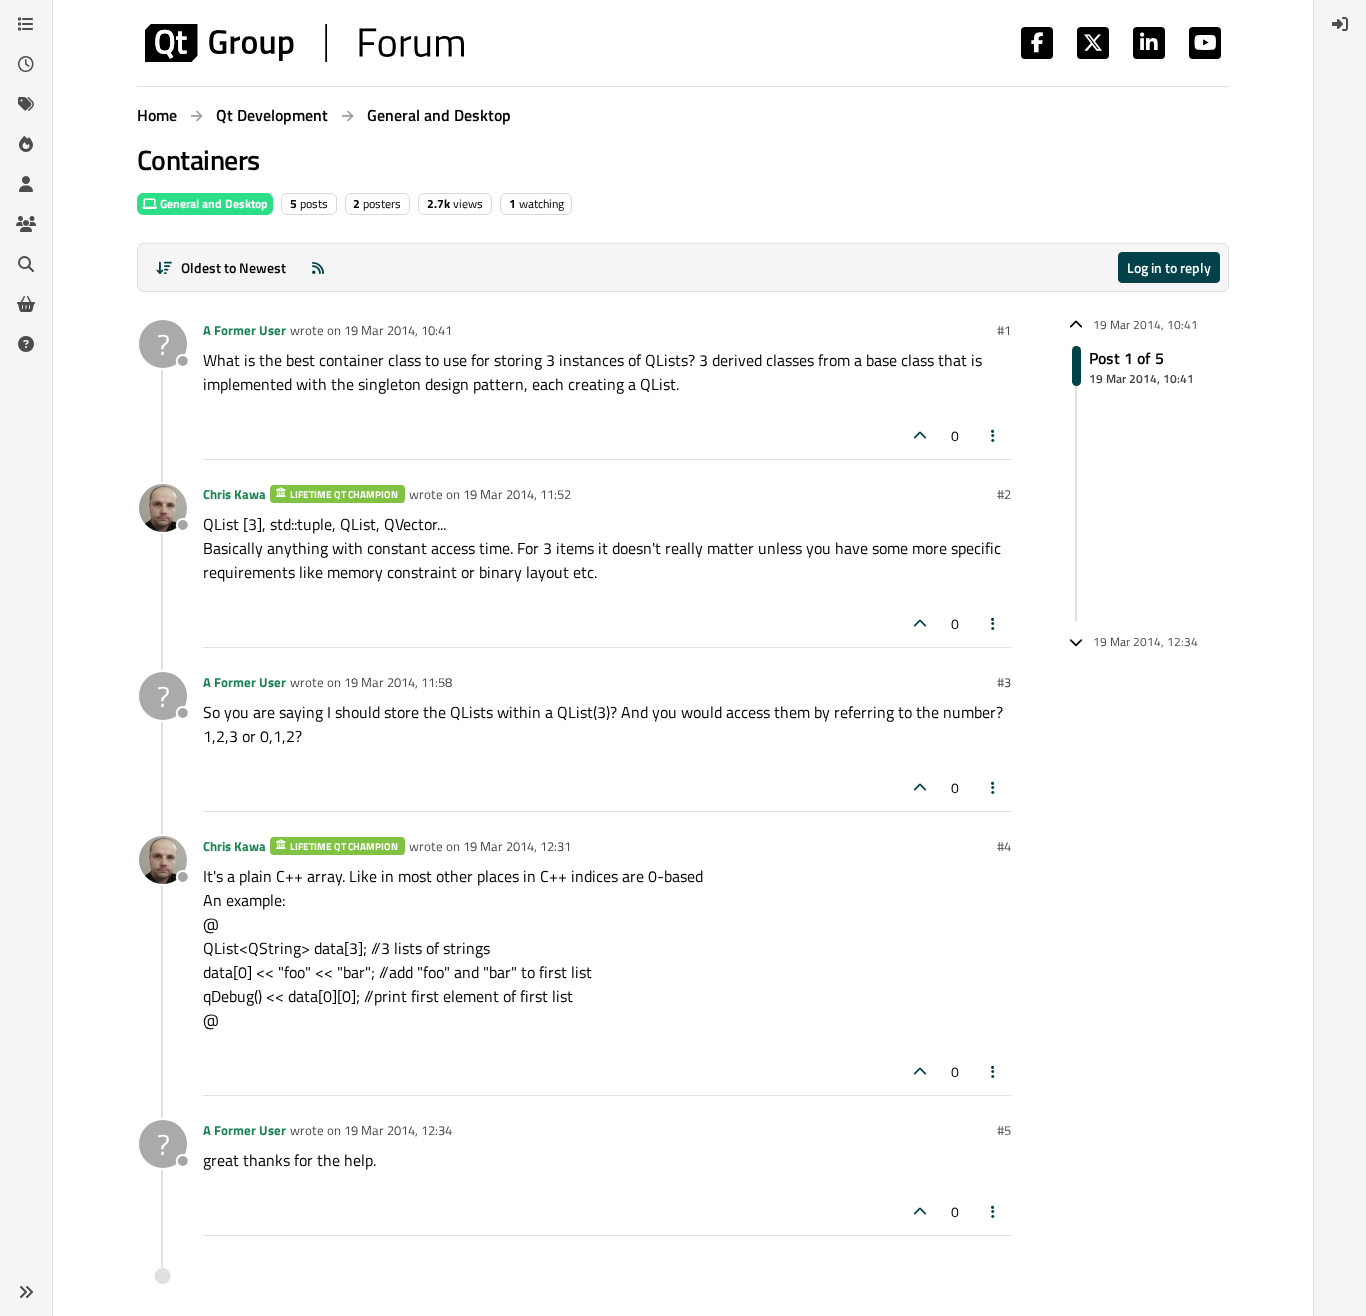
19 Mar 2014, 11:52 (517, 494)
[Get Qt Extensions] (26, 304)
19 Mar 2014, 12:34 (398, 1130)
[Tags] (26, 104)
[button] (26, 1292)
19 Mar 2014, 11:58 (398, 682)
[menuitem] (1340, 24)
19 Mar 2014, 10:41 (398, 330)
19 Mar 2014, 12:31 (517, 846)
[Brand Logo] (304, 43)
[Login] (1340, 24)
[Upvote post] (920, 435)
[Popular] (26, 144)
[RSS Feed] (318, 267)
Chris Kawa (234, 494)
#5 (1004, 1130)
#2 (1004, 494)
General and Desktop (212, 203)
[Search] (26, 264)
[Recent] (26, 64)
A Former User (244, 330)
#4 (1004, 846)
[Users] (26, 184)
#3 (1004, 682)
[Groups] (26, 224)
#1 (1004, 330)
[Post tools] (994, 435)
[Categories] (26, 24)
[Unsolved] (26, 344)
